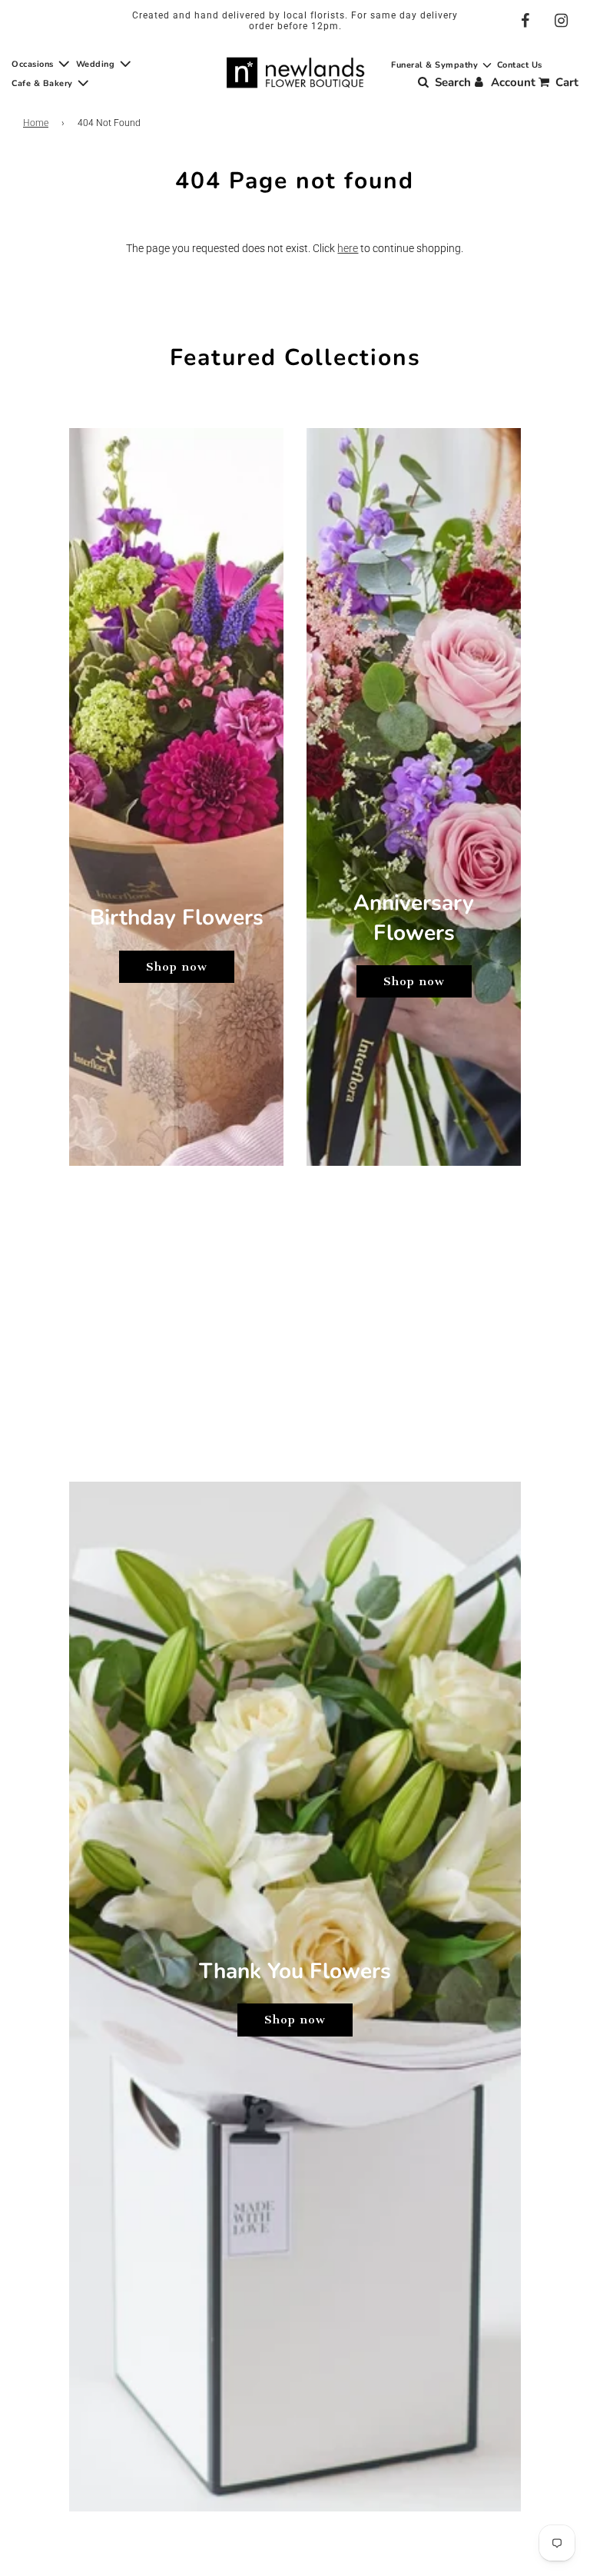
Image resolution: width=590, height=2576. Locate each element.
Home (36, 123)
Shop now (177, 967)
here (348, 248)
